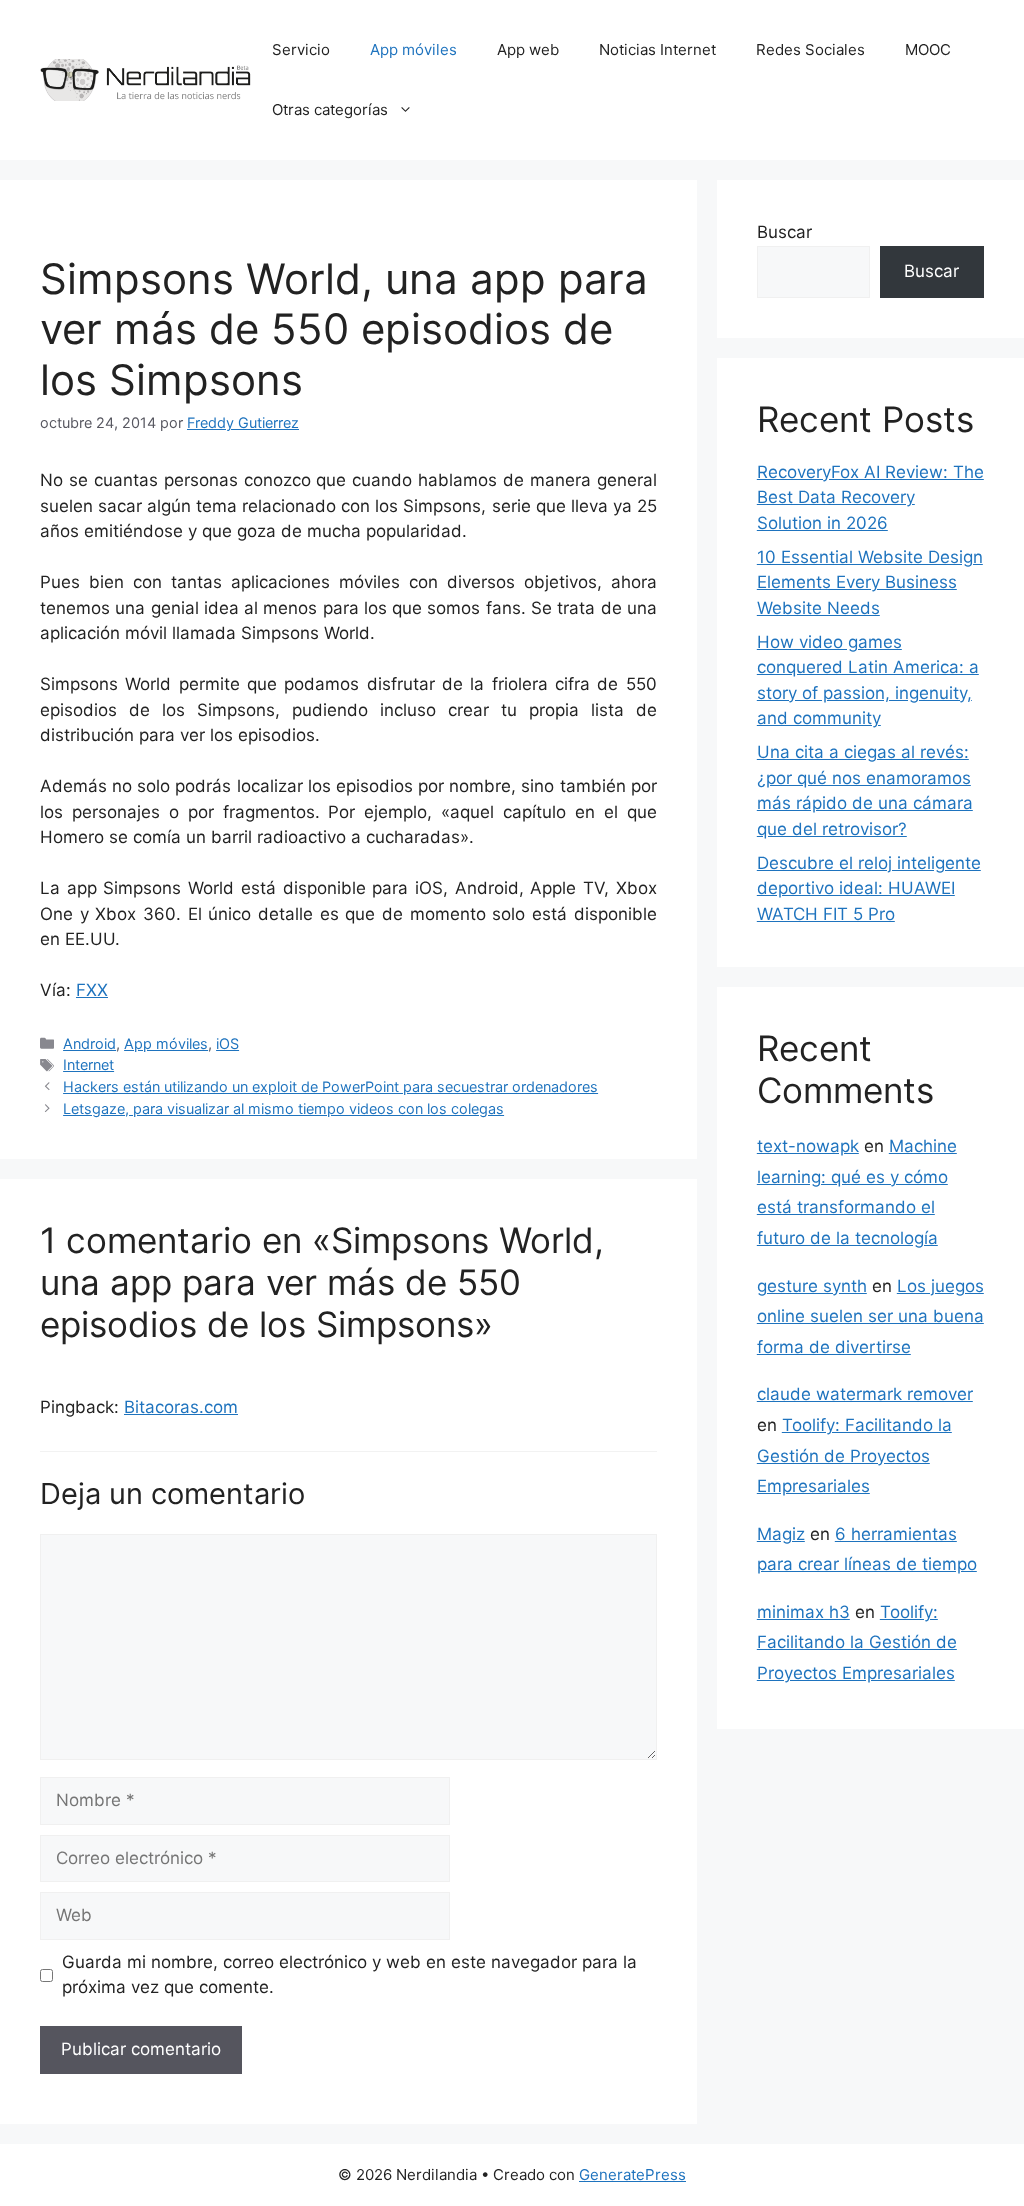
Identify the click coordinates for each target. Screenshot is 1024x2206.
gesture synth (812, 1286)
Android (89, 1043)
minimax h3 (803, 1612)
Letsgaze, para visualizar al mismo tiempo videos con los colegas (283, 1108)
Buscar (784, 232)
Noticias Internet (657, 49)
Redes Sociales (810, 49)
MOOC (928, 49)
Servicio (301, 49)
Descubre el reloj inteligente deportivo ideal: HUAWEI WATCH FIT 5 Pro (869, 888)
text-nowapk (808, 1146)
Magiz (781, 1534)
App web (528, 49)
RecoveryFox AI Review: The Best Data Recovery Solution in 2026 (870, 497)
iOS (227, 1043)
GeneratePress (632, 2174)
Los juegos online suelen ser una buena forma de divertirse (870, 1316)
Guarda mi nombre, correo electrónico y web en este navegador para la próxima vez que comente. (349, 1975)
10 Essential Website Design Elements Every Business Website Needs (870, 582)
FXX (92, 990)
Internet (88, 1064)
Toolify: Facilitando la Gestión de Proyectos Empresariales (854, 1455)
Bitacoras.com (181, 1407)
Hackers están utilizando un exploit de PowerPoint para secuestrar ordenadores (330, 1086)
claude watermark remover (865, 1394)
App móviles (413, 49)
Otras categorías (330, 109)
